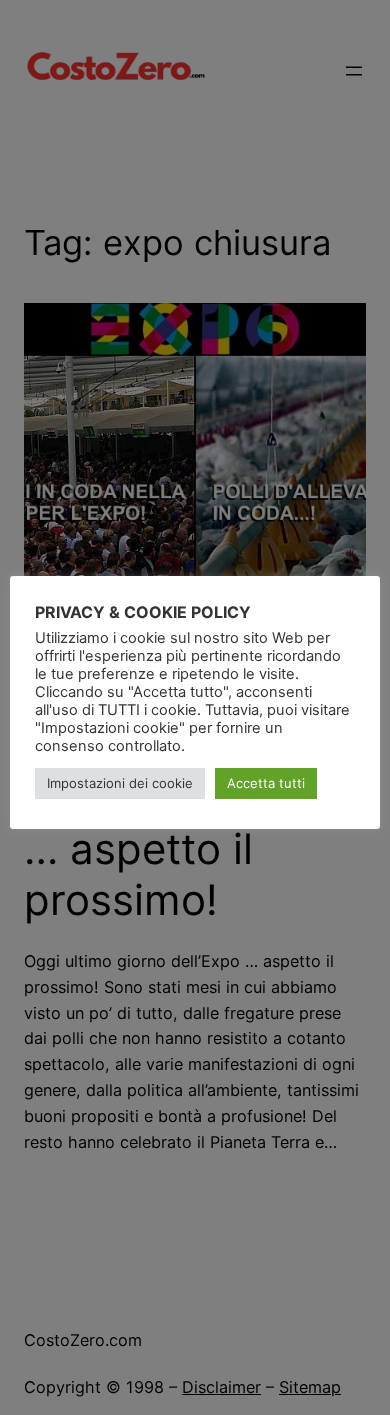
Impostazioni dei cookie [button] (120, 783)
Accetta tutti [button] (266, 783)
